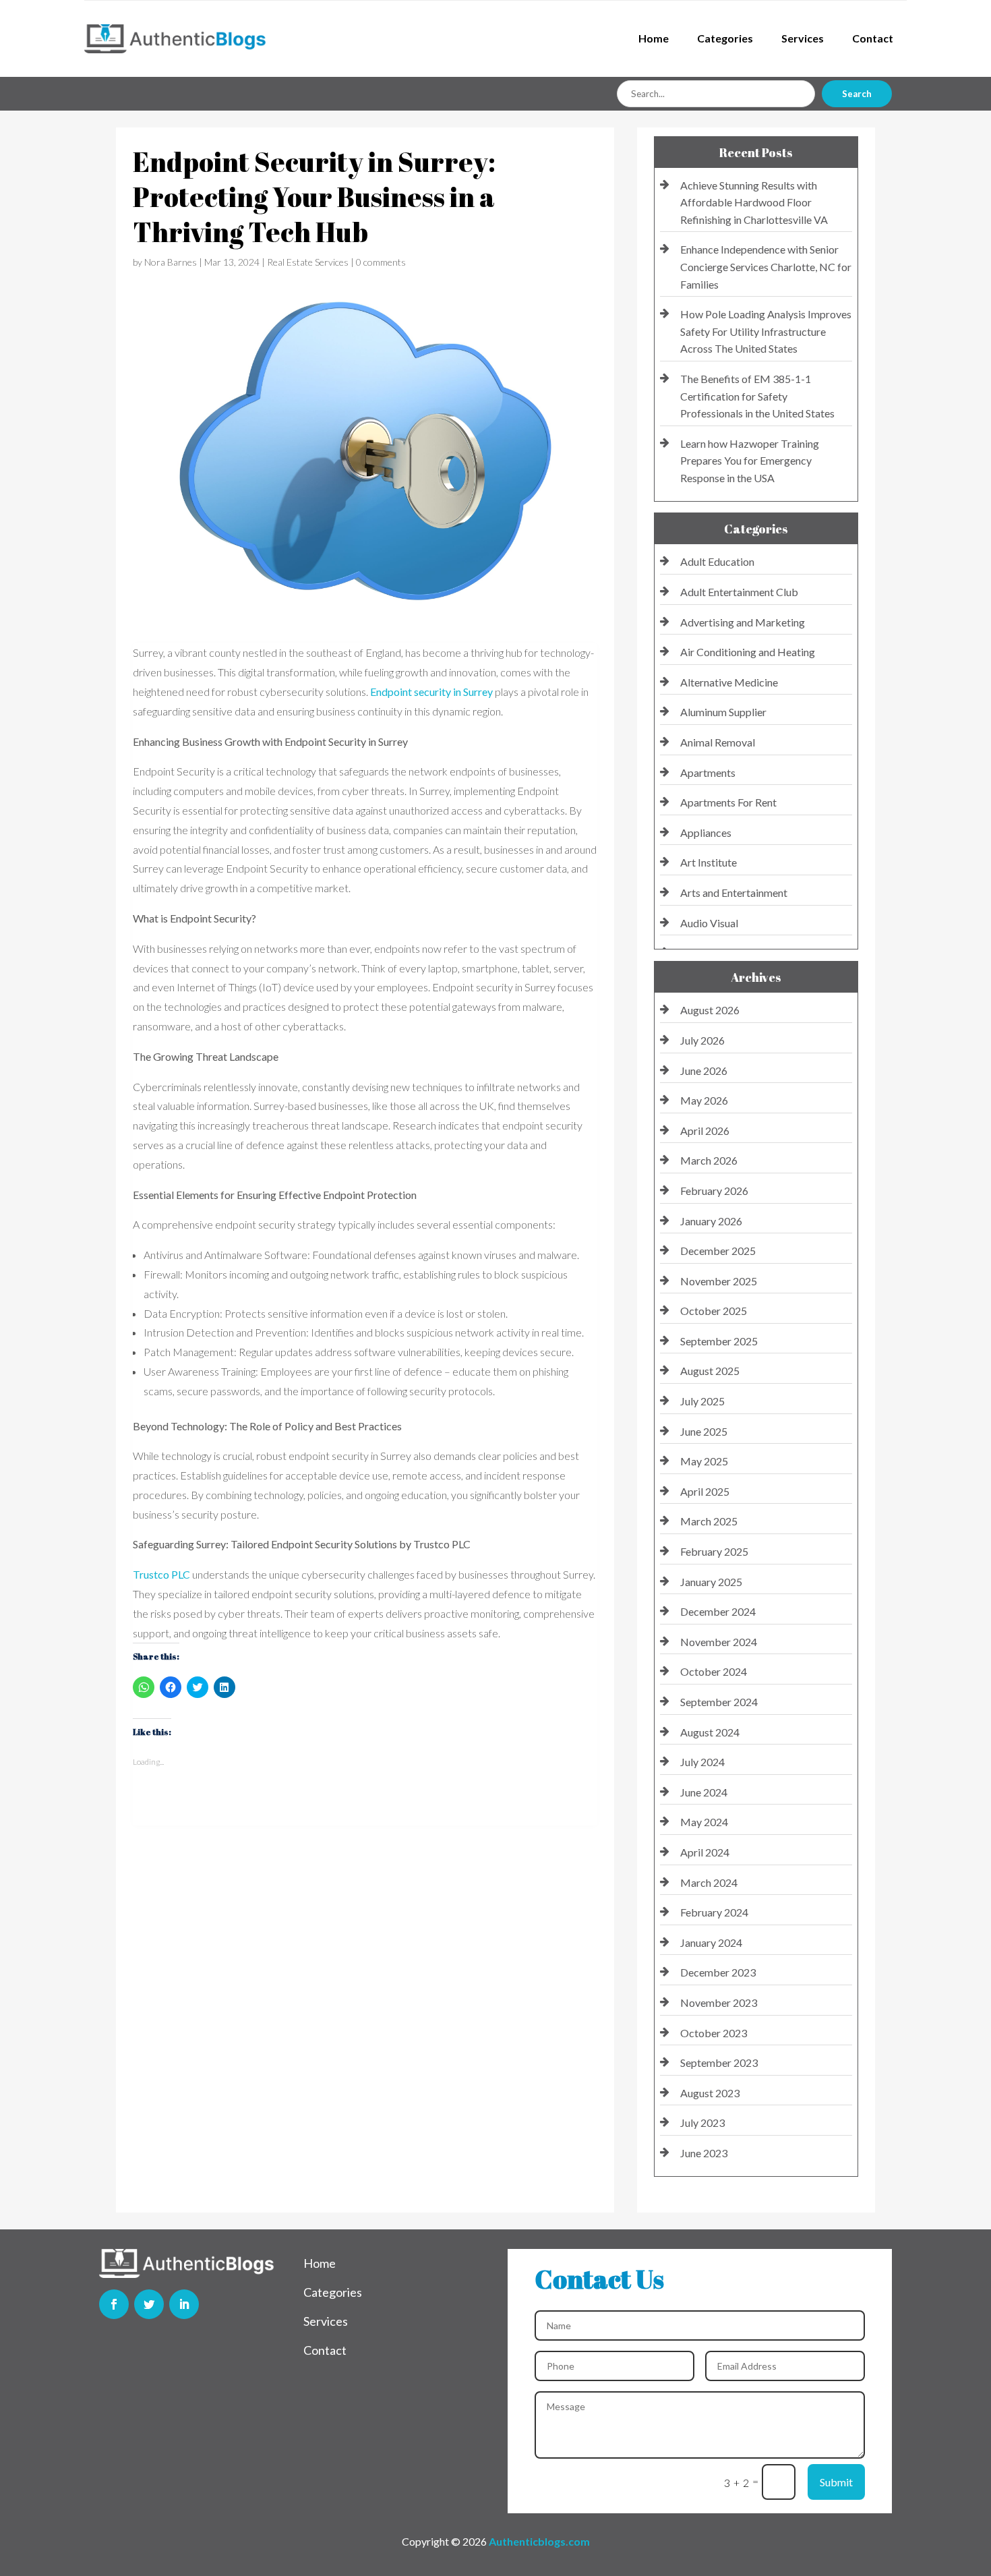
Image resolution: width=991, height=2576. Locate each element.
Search (857, 94)
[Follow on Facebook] (114, 2304)
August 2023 (710, 2093)
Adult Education (717, 561)
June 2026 (704, 1071)
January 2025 (711, 1582)
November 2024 (719, 1642)
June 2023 (704, 2153)
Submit (836, 2482)
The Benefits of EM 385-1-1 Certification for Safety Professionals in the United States (757, 396)
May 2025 (704, 1461)
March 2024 (709, 1882)
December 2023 (718, 1972)
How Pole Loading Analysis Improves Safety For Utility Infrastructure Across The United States (766, 331)
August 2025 (710, 1371)
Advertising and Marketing (743, 622)
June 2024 (704, 1792)
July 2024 (702, 1762)
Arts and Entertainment (734, 892)
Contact (873, 38)
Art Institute (709, 862)
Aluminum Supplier (723, 712)
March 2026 (709, 1160)
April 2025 (705, 1491)
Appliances (706, 832)
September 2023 (719, 2062)
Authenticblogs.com (539, 2541)
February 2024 (714, 1912)
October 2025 (714, 1311)
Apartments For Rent (728, 802)
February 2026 (714, 1191)
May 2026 (704, 1100)
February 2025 (714, 1551)
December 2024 (718, 1611)
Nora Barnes (171, 262)
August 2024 (710, 1732)
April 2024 (705, 1852)
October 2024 (714, 1671)
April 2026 (705, 1131)
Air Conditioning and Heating (748, 652)
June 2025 (704, 1431)
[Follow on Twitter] (149, 2304)
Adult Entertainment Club (739, 592)
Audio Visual (709, 923)
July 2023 (702, 2123)
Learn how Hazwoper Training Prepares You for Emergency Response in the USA (750, 461)
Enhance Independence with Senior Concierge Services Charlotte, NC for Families (766, 266)
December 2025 (718, 1251)
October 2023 (714, 2033)
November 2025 (719, 1281)
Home (654, 38)
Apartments (708, 772)
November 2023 (719, 2002)
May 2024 (704, 1822)
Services (803, 38)
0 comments (381, 262)
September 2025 (719, 1341)
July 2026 (702, 1040)
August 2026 (710, 1010)
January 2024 (711, 1942)
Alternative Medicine (729, 682)
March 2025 (709, 1521)
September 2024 (719, 1702)
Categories (725, 38)
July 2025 (702, 1401)
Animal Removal (718, 742)
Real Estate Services (308, 262)
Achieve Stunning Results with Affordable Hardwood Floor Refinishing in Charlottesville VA (754, 202)
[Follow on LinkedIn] (184, 2304)
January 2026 (711, 1221)
